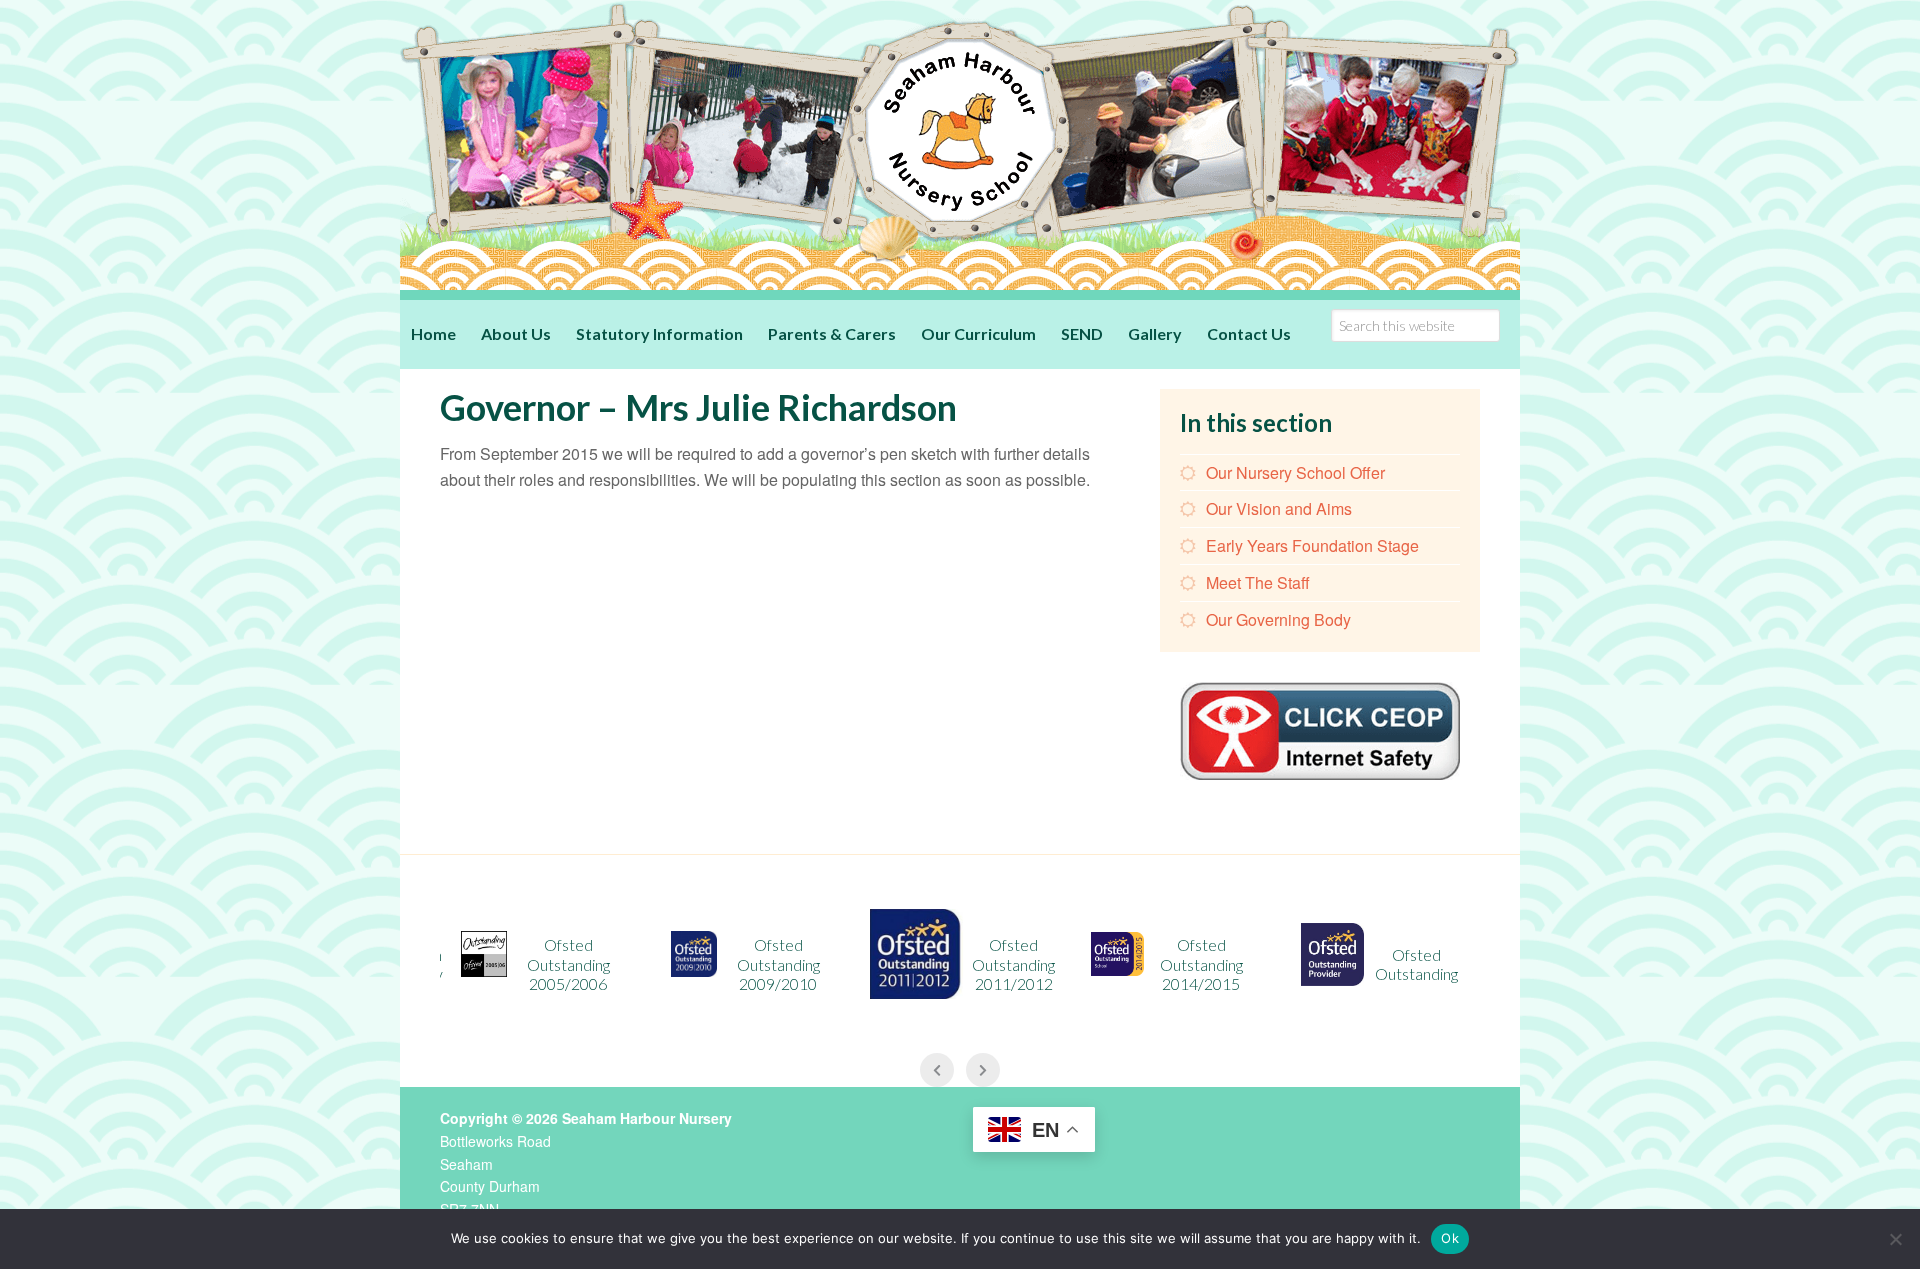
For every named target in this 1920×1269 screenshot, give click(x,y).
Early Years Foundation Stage (1312, 545)
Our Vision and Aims (1279, 508)
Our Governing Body (1278, 619)
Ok (1450, 1238)
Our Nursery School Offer (1295, 472)
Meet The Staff (1258, 582)
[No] (1895, 1239)
